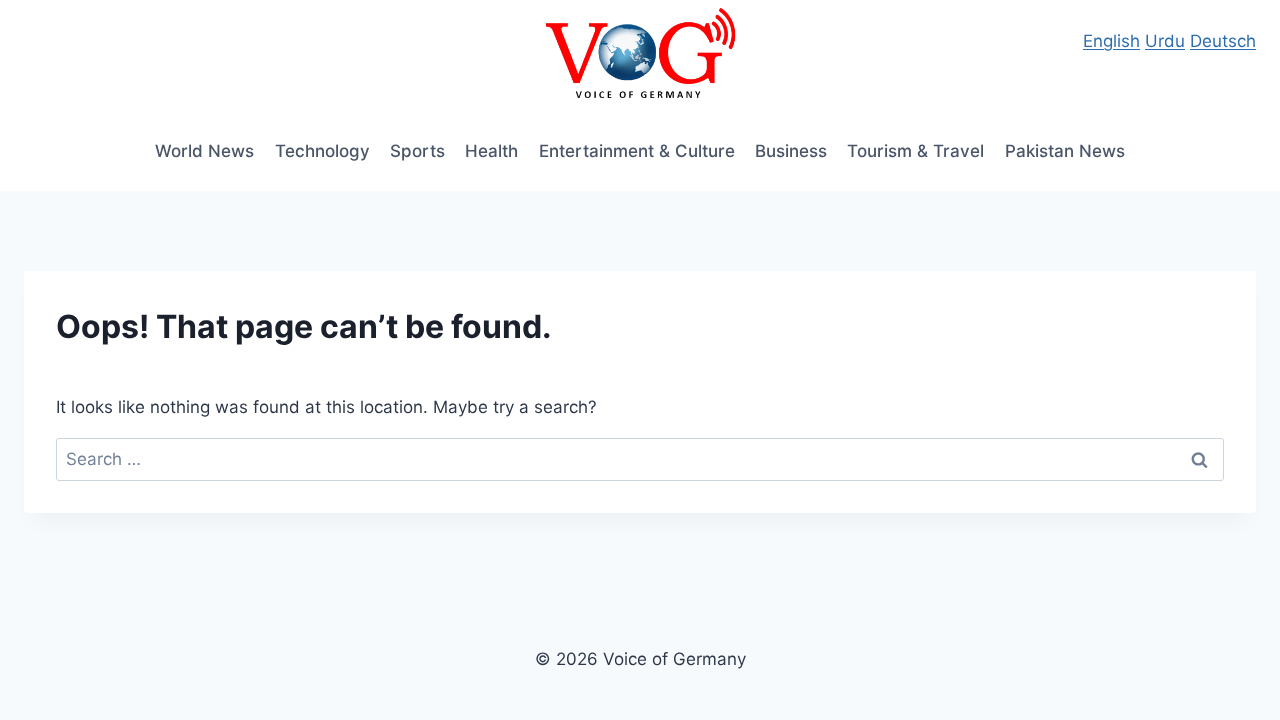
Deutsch (1223, 41)
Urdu (1165, 41)
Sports (417, 151)
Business (791, 151)
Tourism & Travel (915, 151)
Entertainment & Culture (637, 151)
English (1111, 41)
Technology (322, 151)
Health (491, 151)
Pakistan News (1065, 151)
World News (204, 151)
